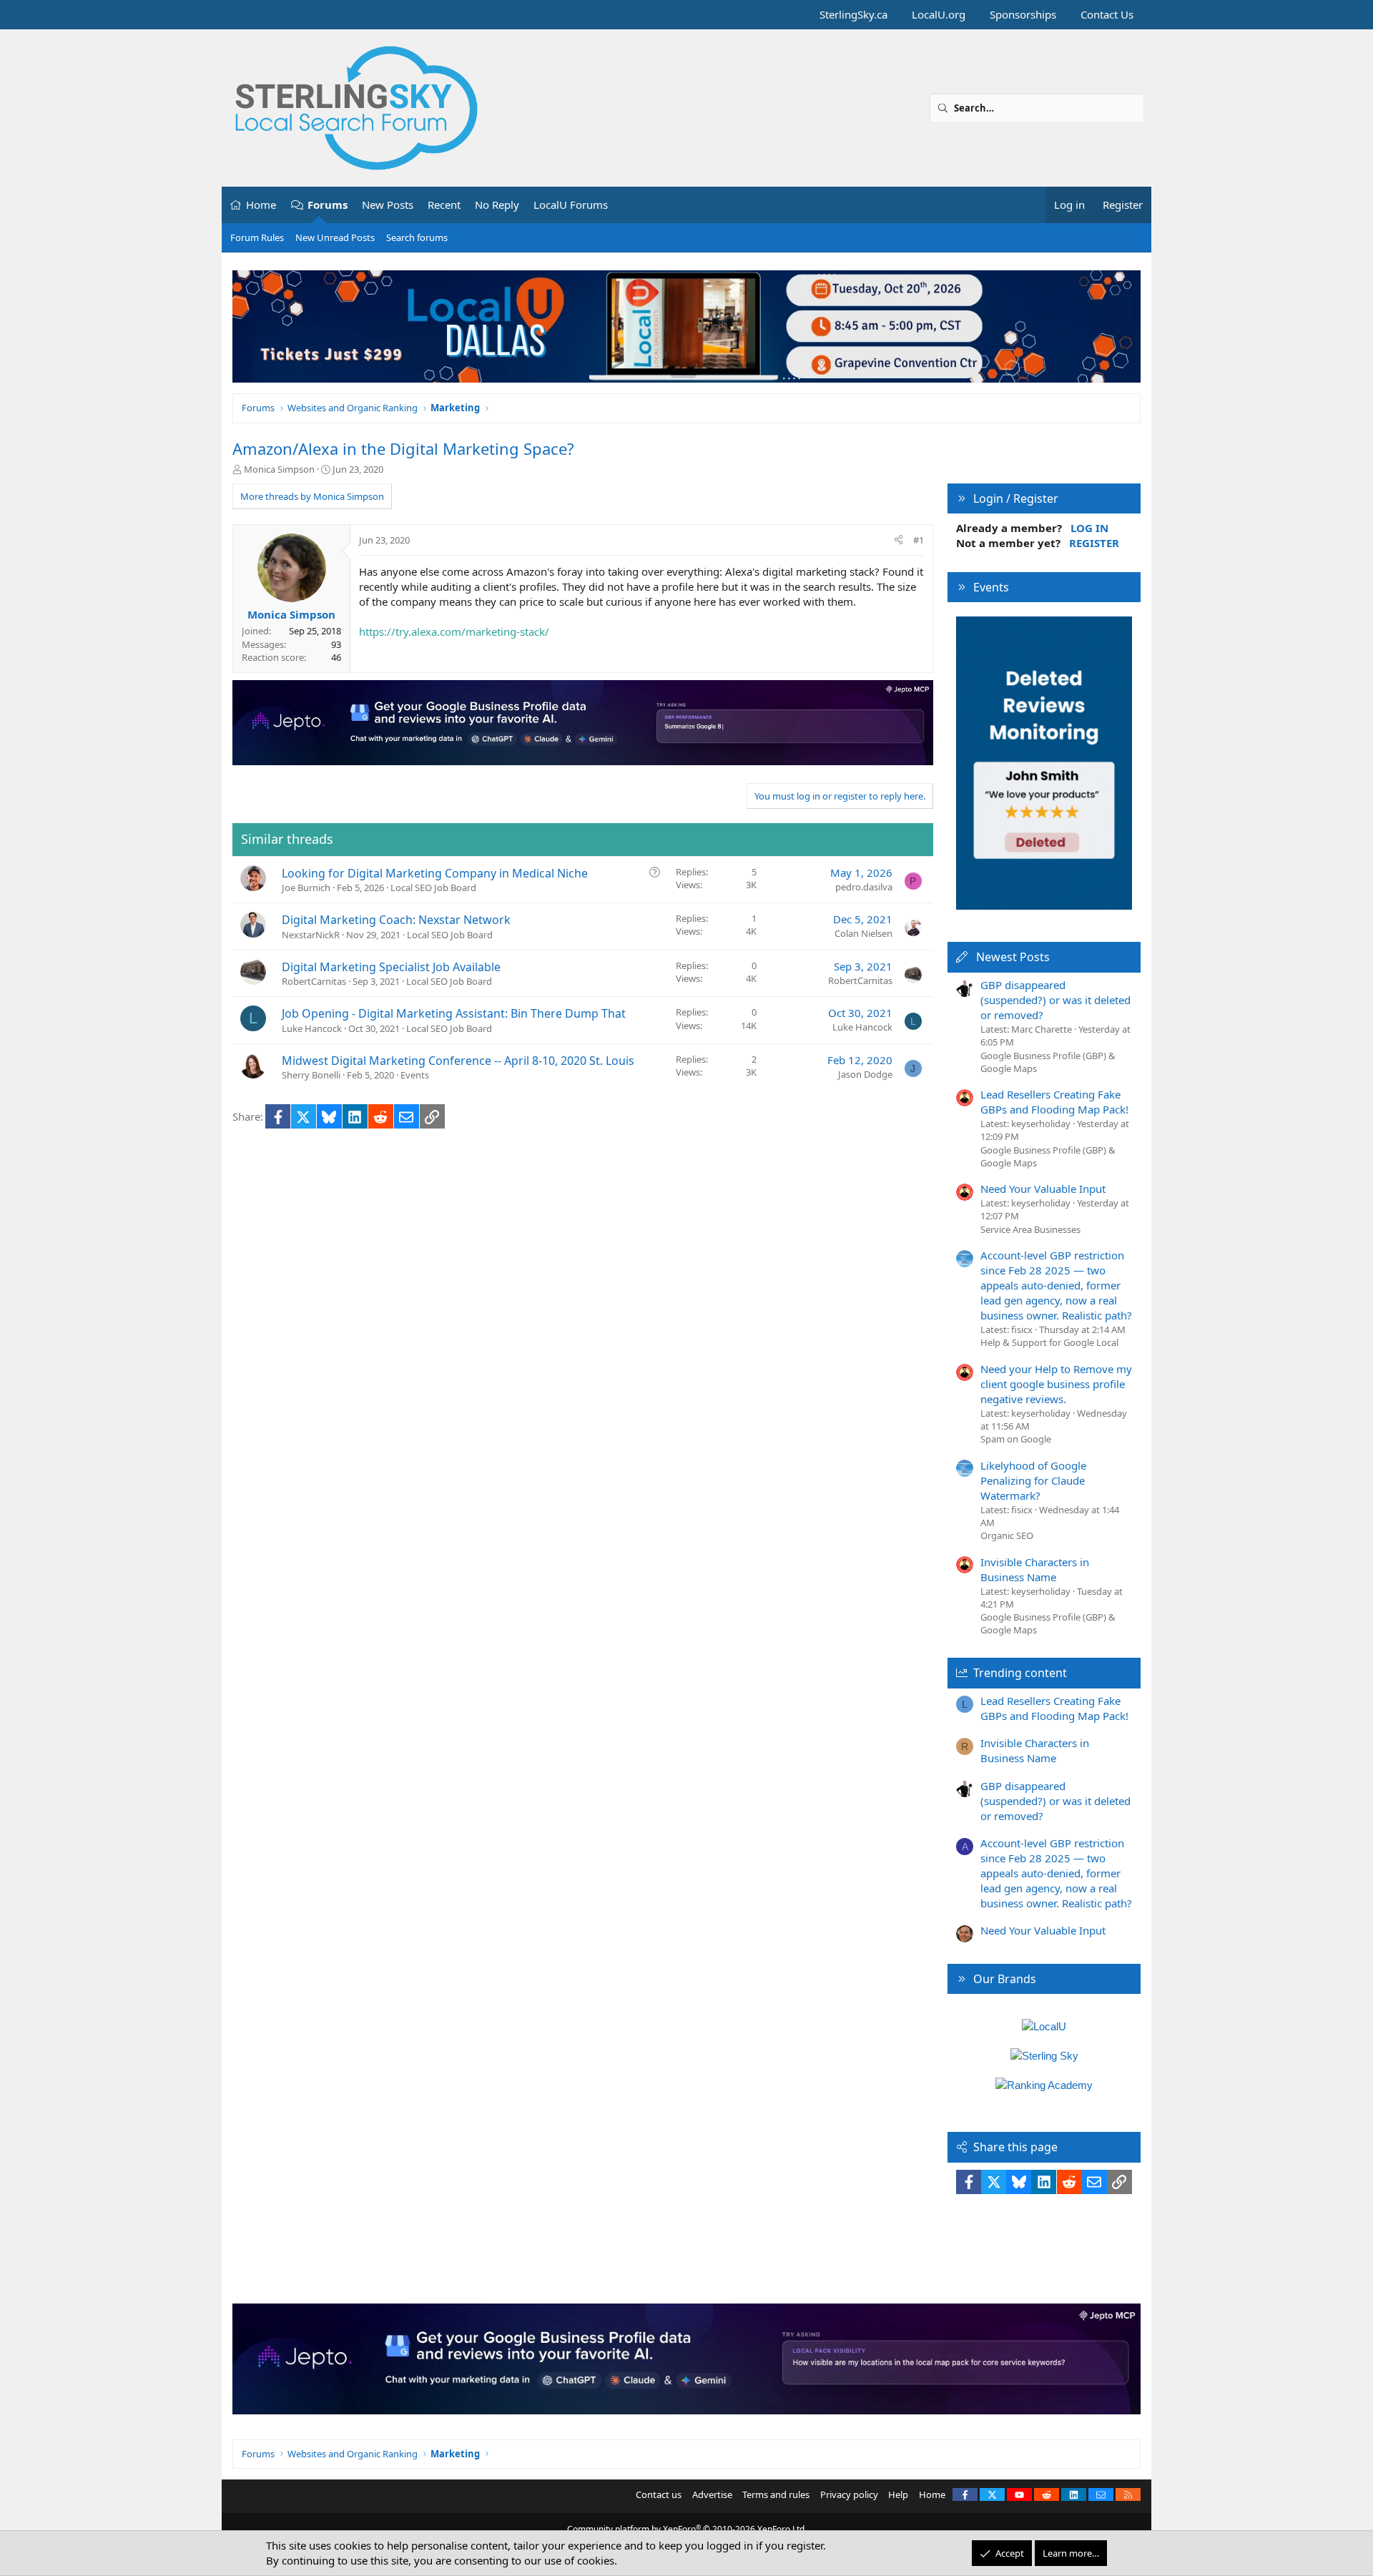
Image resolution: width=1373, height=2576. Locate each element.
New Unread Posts (335, 237)
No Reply (497, 205)
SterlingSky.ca (853, 14)
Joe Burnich (306, 888)
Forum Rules (257, 237)
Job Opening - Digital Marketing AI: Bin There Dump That (454, 1013)
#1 (919, 540)
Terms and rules (776, 2494)
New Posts (388, 205)
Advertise (712, 2494)
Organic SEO (1007, 1535)
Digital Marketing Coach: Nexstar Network (396, 920)
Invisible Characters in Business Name (1035, 1569)
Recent (444, 205)
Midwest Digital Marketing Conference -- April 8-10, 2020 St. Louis (458, 1061)
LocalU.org (939, 14)
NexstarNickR (311, 935)
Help (898, 2494)
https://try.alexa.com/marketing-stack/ (454, 631)
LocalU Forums (571, 205)
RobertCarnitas (314, 981)
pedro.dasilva (864, 887)
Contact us (659, 2494)
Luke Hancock (312, 1028)
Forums (328, 205)
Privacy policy (849, 2494)
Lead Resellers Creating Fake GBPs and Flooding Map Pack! (1054, 1102)
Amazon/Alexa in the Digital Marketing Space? (403, 448)
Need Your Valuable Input (1043, 1189)
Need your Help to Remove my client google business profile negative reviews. (1056, 1384)
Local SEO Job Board (433, 888)
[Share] (899, 540)
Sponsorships (1023, 14)
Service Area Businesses (1030, 1229)
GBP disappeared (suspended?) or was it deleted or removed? (1055, 1000)
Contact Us (1107, 14)
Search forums (417, 237)
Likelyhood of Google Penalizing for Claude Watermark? (1033, 1480)
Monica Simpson (279, 469)
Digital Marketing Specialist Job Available (391, 967)
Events (415, 1075)
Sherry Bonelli (311, 1075)
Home (261, 205)
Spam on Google (1016, 1439)
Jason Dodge (865, 1074)
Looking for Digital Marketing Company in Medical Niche (435, 873)
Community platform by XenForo (687, 2529)
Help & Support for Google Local (1049, 1342)
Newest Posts (1013, 957)
